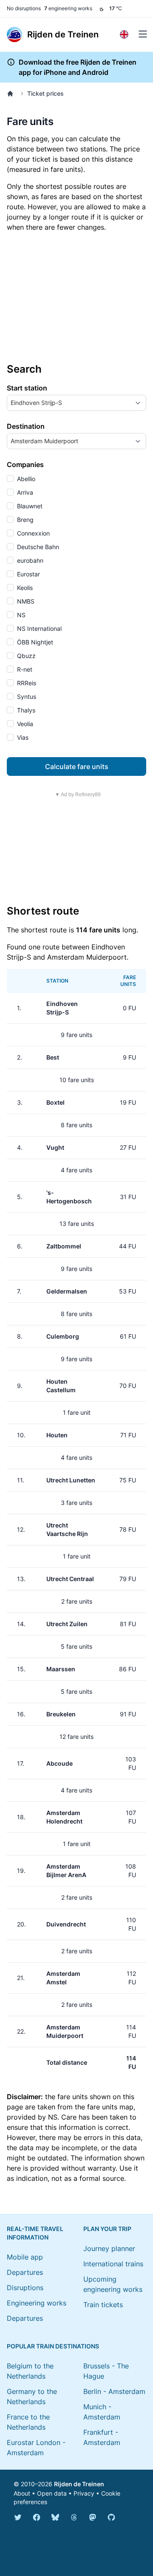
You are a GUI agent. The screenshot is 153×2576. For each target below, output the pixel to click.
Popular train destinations (53, 2346)
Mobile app (25, 2257)
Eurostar (28, 574)
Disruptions (25, 2288)
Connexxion (33, 533)
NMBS (25, 601)
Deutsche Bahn (37, 547)
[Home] (12, 94)
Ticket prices (45, 93)
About (22, 2493)
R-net (24, 669)
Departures (25, 2272)
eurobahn (29, 560)
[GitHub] (111, 2517)
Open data (52, 2493)
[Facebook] (37, 2517)
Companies (25, 464)
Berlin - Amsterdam (114, 2391)
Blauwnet (29, 506)
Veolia (24, 724)
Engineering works (37, 2303)
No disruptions (24, 8)
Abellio (25, 479)
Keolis (24, 588)
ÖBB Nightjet (34, 642)
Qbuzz (25, 656)
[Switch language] (124, 34)
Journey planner (109, 2248)
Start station (27, 388)
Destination (26, 426)
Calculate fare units (77, 767)
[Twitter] (18, 2517)
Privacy (84, 2493)
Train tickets (103, 2305)
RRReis (26, 683)
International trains (113, 2264)
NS (20, 615)
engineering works (68, 8)
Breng (24, 520)
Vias (22, 737)
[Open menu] (143, 34)
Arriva (24, 492)
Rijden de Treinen (79, 2484)
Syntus (26, 697)
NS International (38, 628)
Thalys (25, 710)
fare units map (110, 2107)
